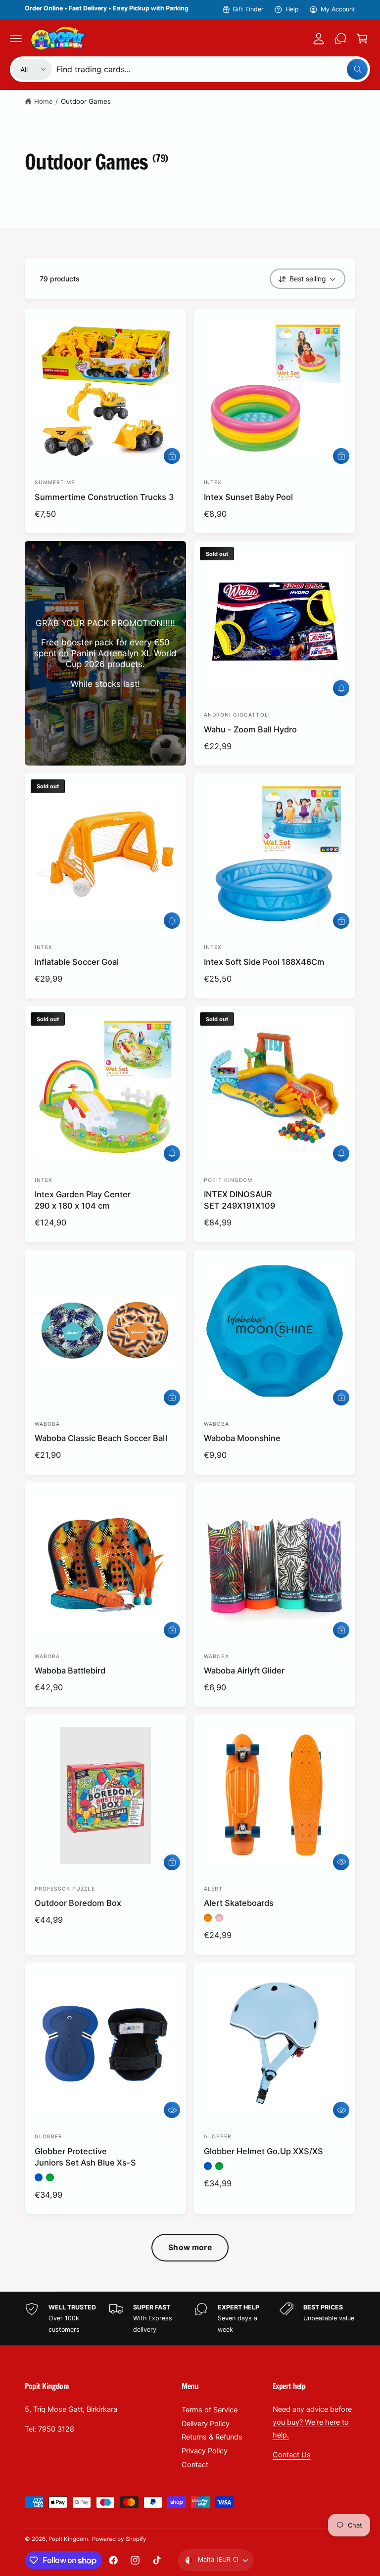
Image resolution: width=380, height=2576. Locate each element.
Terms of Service (210, 2410)
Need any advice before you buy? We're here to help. (312, 2422)
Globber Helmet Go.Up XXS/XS (263, 2151)
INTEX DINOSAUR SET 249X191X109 (239, 1200)
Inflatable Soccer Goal (77, 962)
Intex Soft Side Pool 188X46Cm (264, 962)
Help (292, 9)
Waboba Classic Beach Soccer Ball (101, 1438)
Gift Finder (248, 9)
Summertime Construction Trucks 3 (104, 497)
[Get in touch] (340, 39)
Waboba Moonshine (242, 1438)
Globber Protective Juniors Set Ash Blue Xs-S (85, 2157)
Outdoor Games (86, 101)
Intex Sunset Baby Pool (248, 497)
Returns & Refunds (212, 2437)
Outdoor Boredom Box (78, 1903)
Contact (195, 2465)
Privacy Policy (205, 2451)
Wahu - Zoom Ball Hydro (250, 729)
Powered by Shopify (119, 2539)
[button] (16, 39)
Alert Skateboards (239, 1903)
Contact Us (292, 2455)
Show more (190, 2247)
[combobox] (212, 69)
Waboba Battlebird (70, 1671)
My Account (338, 9)
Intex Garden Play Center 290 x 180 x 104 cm (83, 1200)
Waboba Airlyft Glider (244, 1671)
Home (44, 101)
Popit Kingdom (68, 2539)
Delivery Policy (206, 2424)
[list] (190, 2319)
